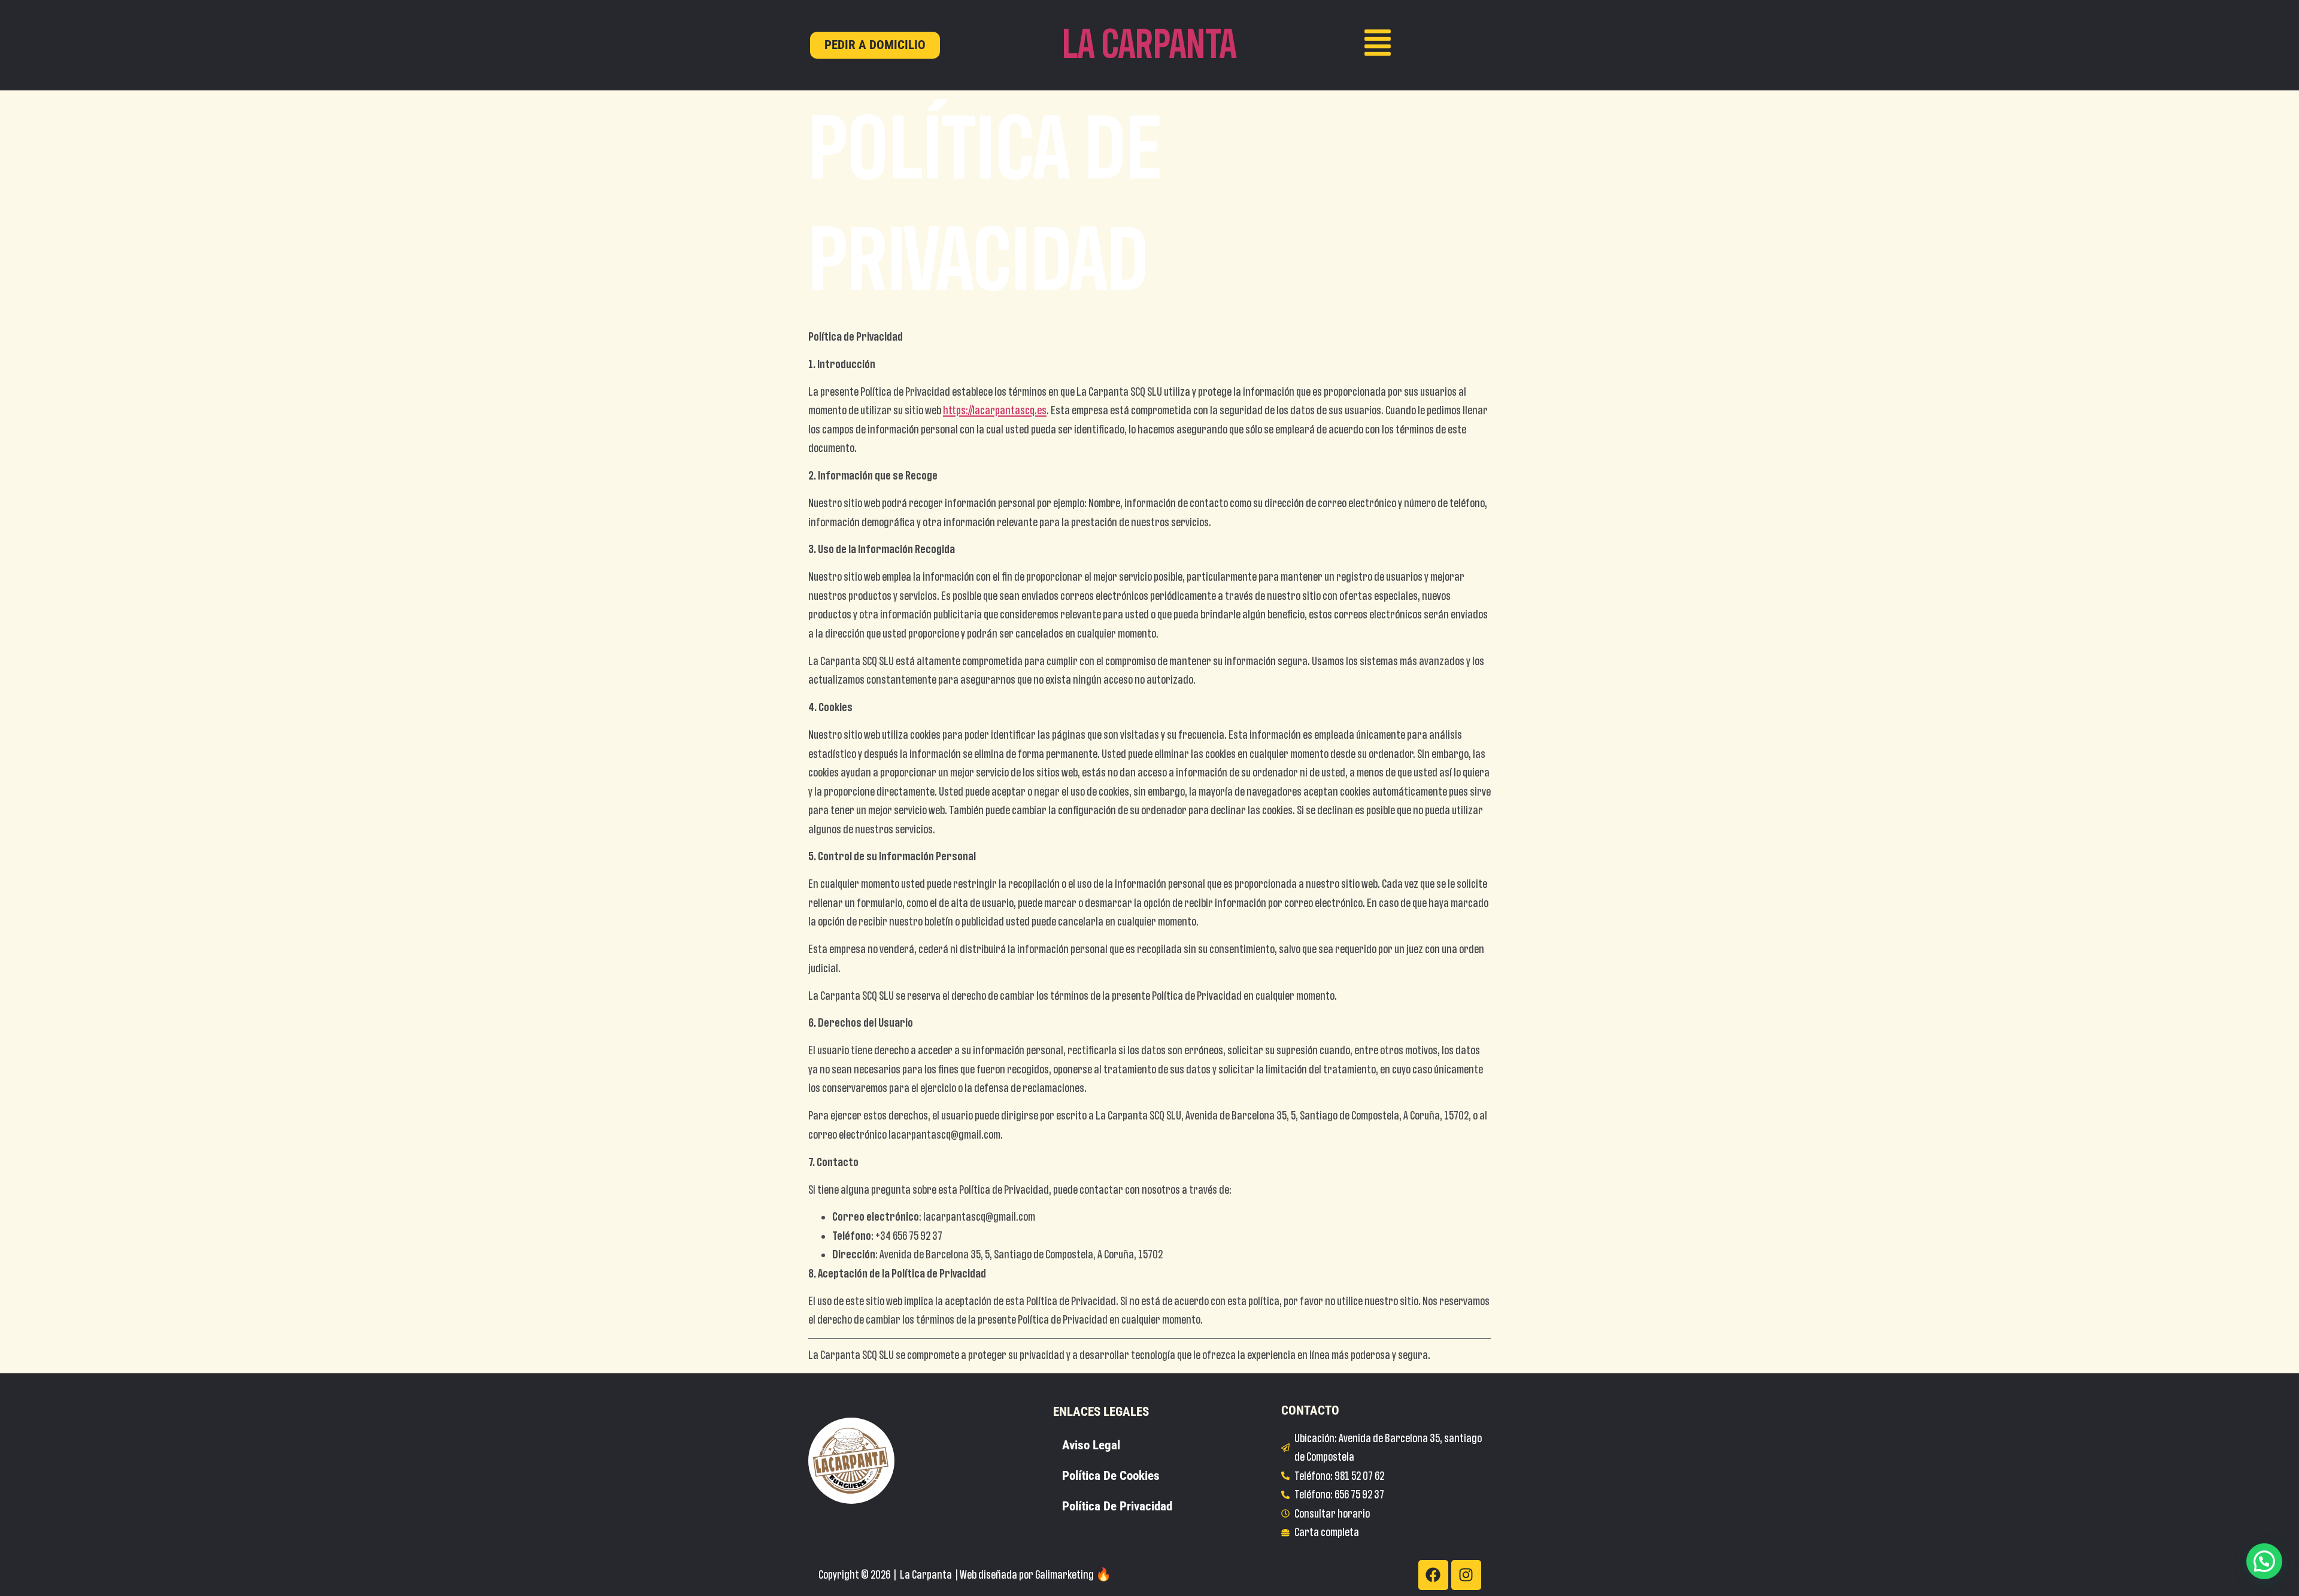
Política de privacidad (1117, 1506)
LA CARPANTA (1149, 45)
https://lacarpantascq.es (995, 410)
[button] (2264, 1561)
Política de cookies (1111, 1476)
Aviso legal (1091, 1445)
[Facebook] (1433, 1575)
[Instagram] (1466, 1575)
